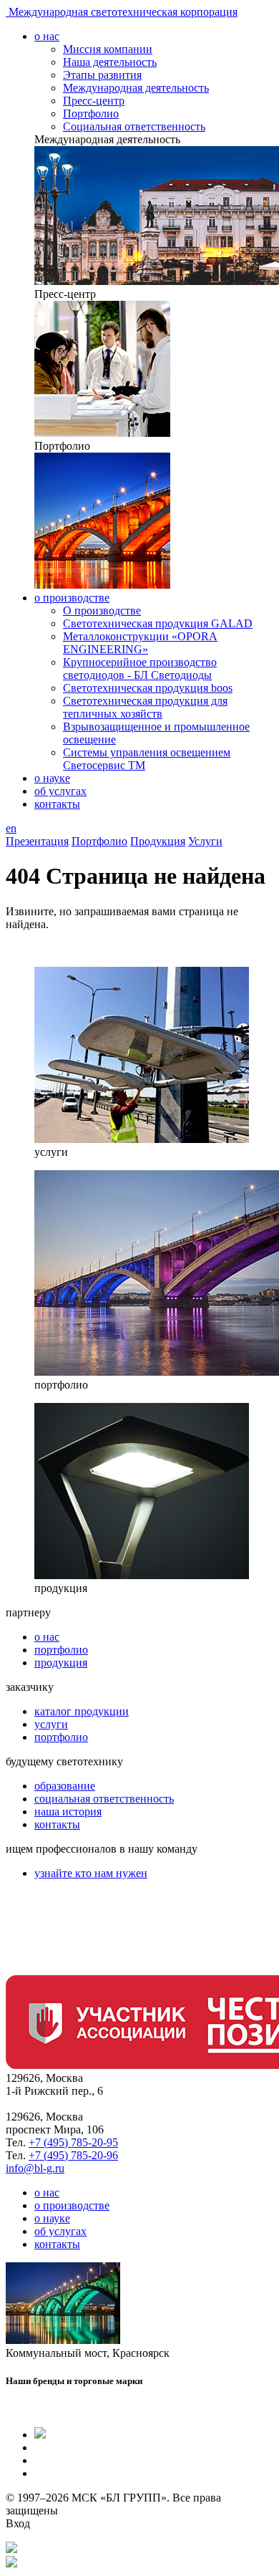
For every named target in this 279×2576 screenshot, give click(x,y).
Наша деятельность (110, 62)
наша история (68, 1812)
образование (65, 1786)
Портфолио (91, 114)
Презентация (37, 841)
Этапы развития (102, 75)
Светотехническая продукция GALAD (158, 623)
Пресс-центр (94, 101)
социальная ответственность (104, 1799)
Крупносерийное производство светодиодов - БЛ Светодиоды (140, 669)
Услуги (205, 841)
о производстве (72, 598)
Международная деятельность (136, 88)
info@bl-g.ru (35, 2168)
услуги (51, 1724)
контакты (57, 804)
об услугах (60, 791)
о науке (52, 778)
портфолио (61, 1650)
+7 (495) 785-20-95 (73, 2142)
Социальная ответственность (134, 126)
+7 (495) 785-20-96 (73, 2155)
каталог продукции (82, 1711)
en (11, 828)
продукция (61, 1663)
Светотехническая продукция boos (148, 688)
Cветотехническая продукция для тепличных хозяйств (145, 707)
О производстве (102, 611)
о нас (47, 36)
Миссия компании (108, 49)
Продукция (158, 841)
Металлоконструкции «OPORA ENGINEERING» (140, 643)
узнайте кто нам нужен (91, 1873)
